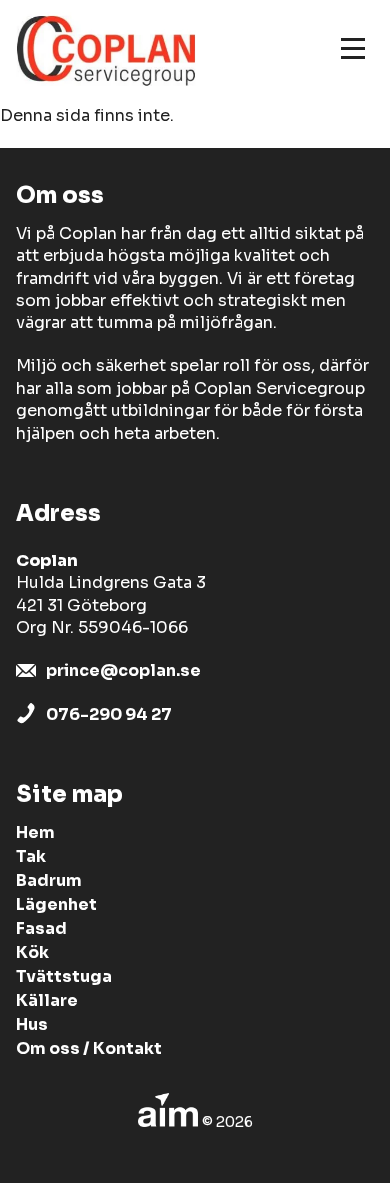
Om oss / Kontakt (89, 1048)
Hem (35, 832)
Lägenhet (56, 904)
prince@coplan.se (123, 670)
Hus (32, 1024)
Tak (31, 856)
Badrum (49, 880)
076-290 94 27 (109, 714)
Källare (47, 1000)
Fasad (41, 928)
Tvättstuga (64, 976)
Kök (32, 952)
